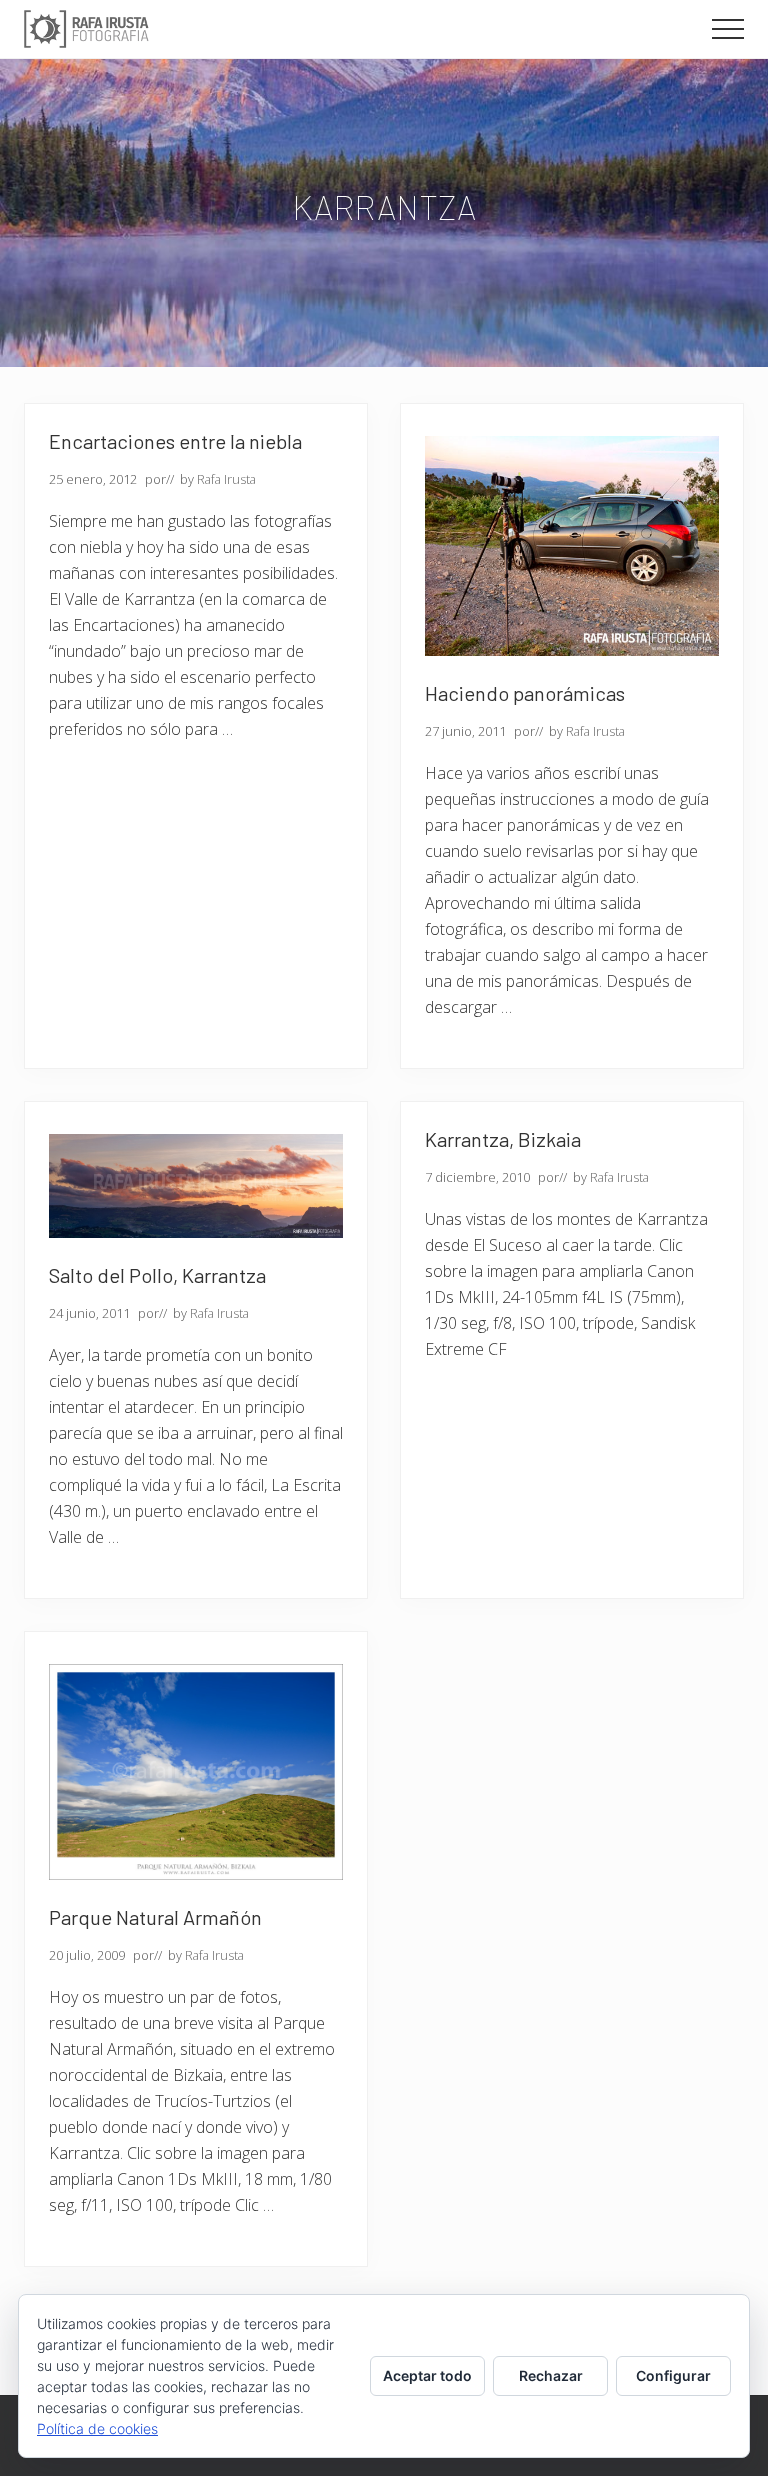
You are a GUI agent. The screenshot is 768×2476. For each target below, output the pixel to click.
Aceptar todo (427, 2375)
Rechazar (551, 2375)
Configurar (673, 2375)
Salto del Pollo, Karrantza (157, 1275)
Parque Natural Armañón (155, 1917)
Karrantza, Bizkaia (503, 1139)
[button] (728, 29)
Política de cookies (97, 2428)
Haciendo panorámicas (525, 693)
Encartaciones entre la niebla (175, 441)
